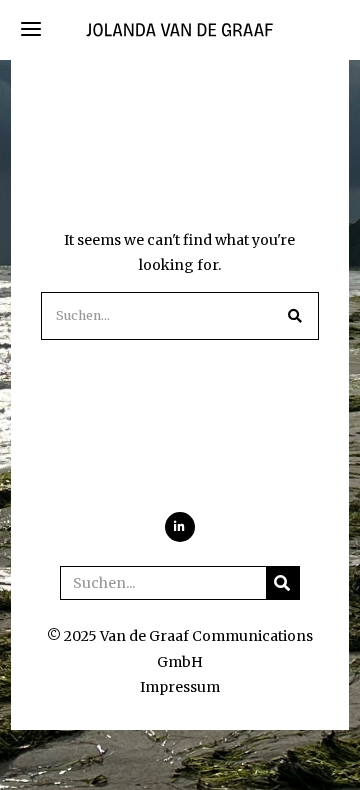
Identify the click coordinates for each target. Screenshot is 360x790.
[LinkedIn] (180, 527)
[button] (295, 316)
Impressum (180, 687)
